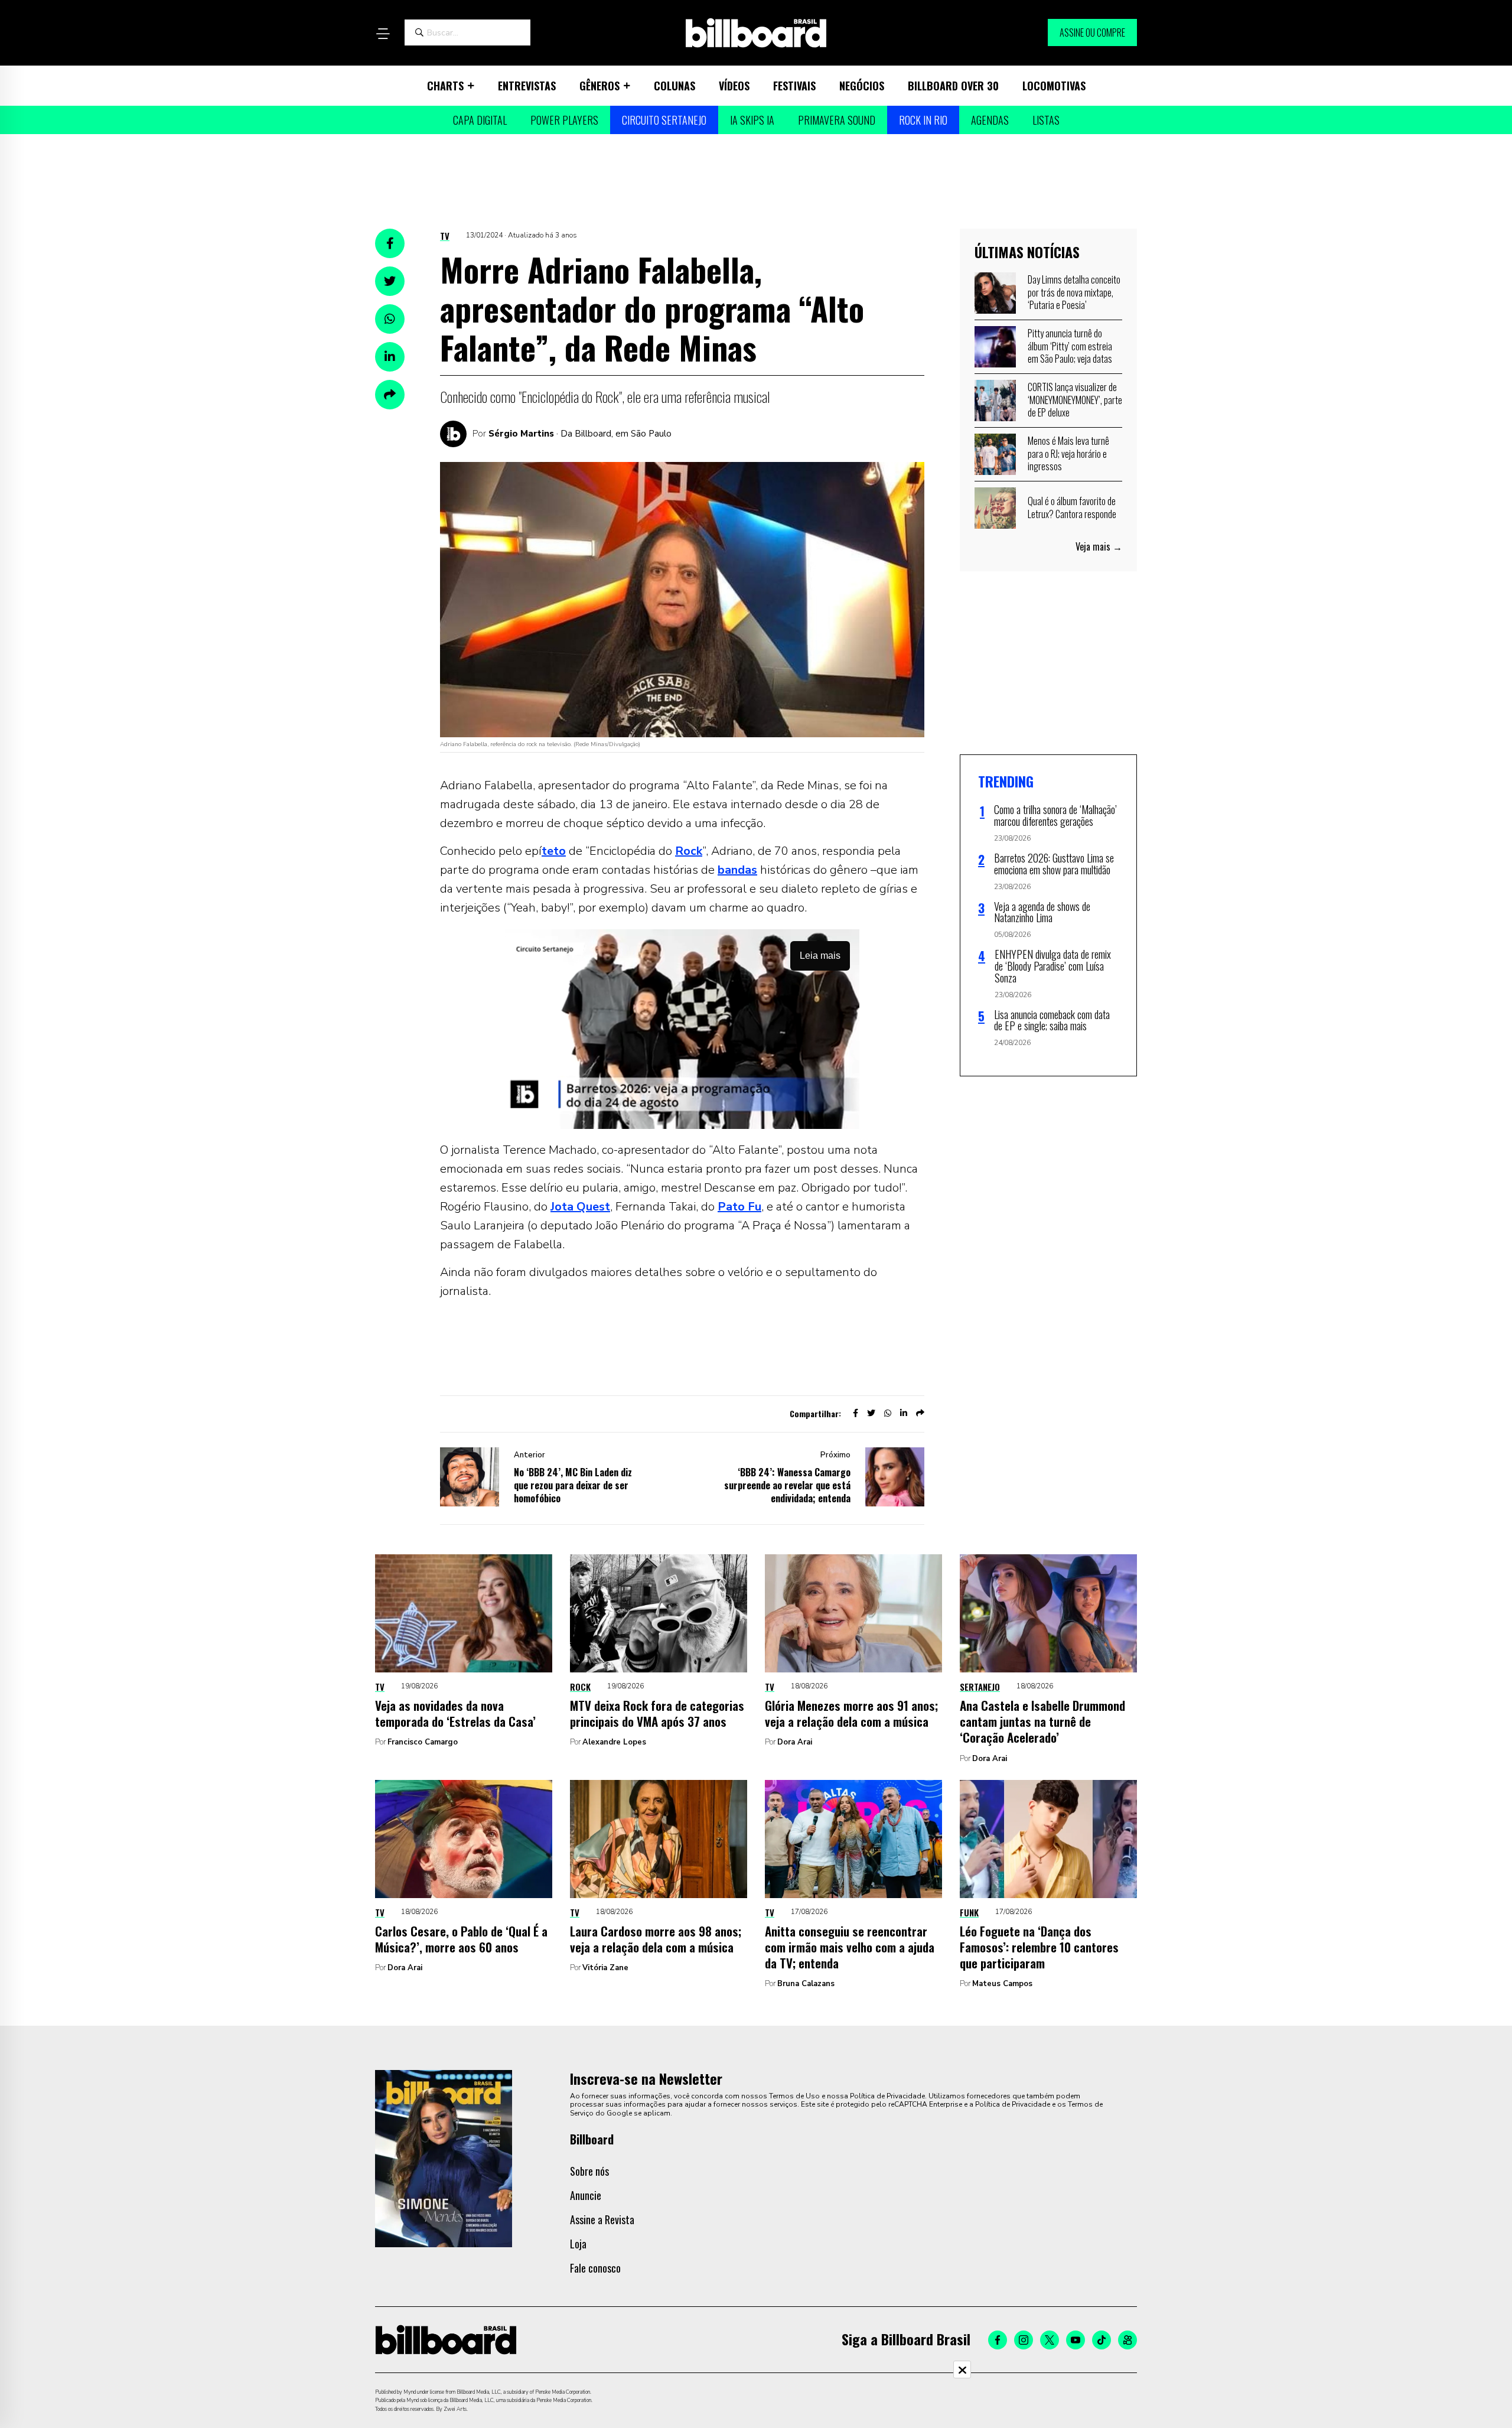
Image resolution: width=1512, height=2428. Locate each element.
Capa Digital (480, 120)
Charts (445, 86)
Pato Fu (739, 1207)
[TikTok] (1102, 2340)
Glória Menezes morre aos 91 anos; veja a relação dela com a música (851, 1713)
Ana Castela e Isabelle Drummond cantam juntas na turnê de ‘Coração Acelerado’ (1042, 1721)
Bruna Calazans (806, 1984)
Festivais (794, 86)
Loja (578, 2244)
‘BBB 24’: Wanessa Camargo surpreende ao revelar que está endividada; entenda (787, 1485)
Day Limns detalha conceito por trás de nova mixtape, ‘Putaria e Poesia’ (1074, 292)
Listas (1046, 120)
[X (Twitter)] (1050, 2340)
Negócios (862, 86)
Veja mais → (1099, 546)
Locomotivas (1054, 86)
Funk (969, 1912)
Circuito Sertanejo (664, 120)
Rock (689, 851)
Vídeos (734, 86)
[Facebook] (998, 2340)
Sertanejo (980, 1687)
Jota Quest (580, 1207)
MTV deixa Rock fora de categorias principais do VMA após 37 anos (657, 1713)
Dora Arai (795, 1742)
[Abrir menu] (383, 34)
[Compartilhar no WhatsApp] (390, 319)
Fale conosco (595, 2268)
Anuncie (586, 2195)
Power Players (564, 120)
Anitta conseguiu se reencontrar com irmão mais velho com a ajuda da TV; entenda (850, 1947)
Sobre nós (589, 2171)
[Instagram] (1024, 2340)
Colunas (674, 86)
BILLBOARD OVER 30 (953, 86)
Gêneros (599, 86)
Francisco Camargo (423, 1742)
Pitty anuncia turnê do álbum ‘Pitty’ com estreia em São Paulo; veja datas (1070, 346)
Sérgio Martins (521, 434)
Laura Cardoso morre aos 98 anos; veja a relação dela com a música (656, 1939)
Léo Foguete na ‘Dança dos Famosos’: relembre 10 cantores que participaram (1039, 1947)
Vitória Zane (605, 1968)
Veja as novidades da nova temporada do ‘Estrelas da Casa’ (455, 1713)
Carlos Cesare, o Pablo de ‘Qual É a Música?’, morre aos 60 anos (461, 1939)
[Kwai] (1128, 2340)
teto (554, 851)
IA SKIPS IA (752, 120)
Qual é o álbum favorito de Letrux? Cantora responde (1072, 507)
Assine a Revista (602, 2219)
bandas (737, 870)
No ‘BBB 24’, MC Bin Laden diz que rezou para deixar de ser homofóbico (573, 1485)
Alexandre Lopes (614, 1742)
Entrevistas (527, 86)
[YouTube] (1076, 2340)
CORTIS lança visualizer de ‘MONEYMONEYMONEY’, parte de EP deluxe (1075, 400)
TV (445, 236)
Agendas (990, 120)
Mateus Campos (1002, 1984)
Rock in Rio (923, 120)
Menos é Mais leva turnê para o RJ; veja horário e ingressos (1068, 453)
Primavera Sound (837, 120)
